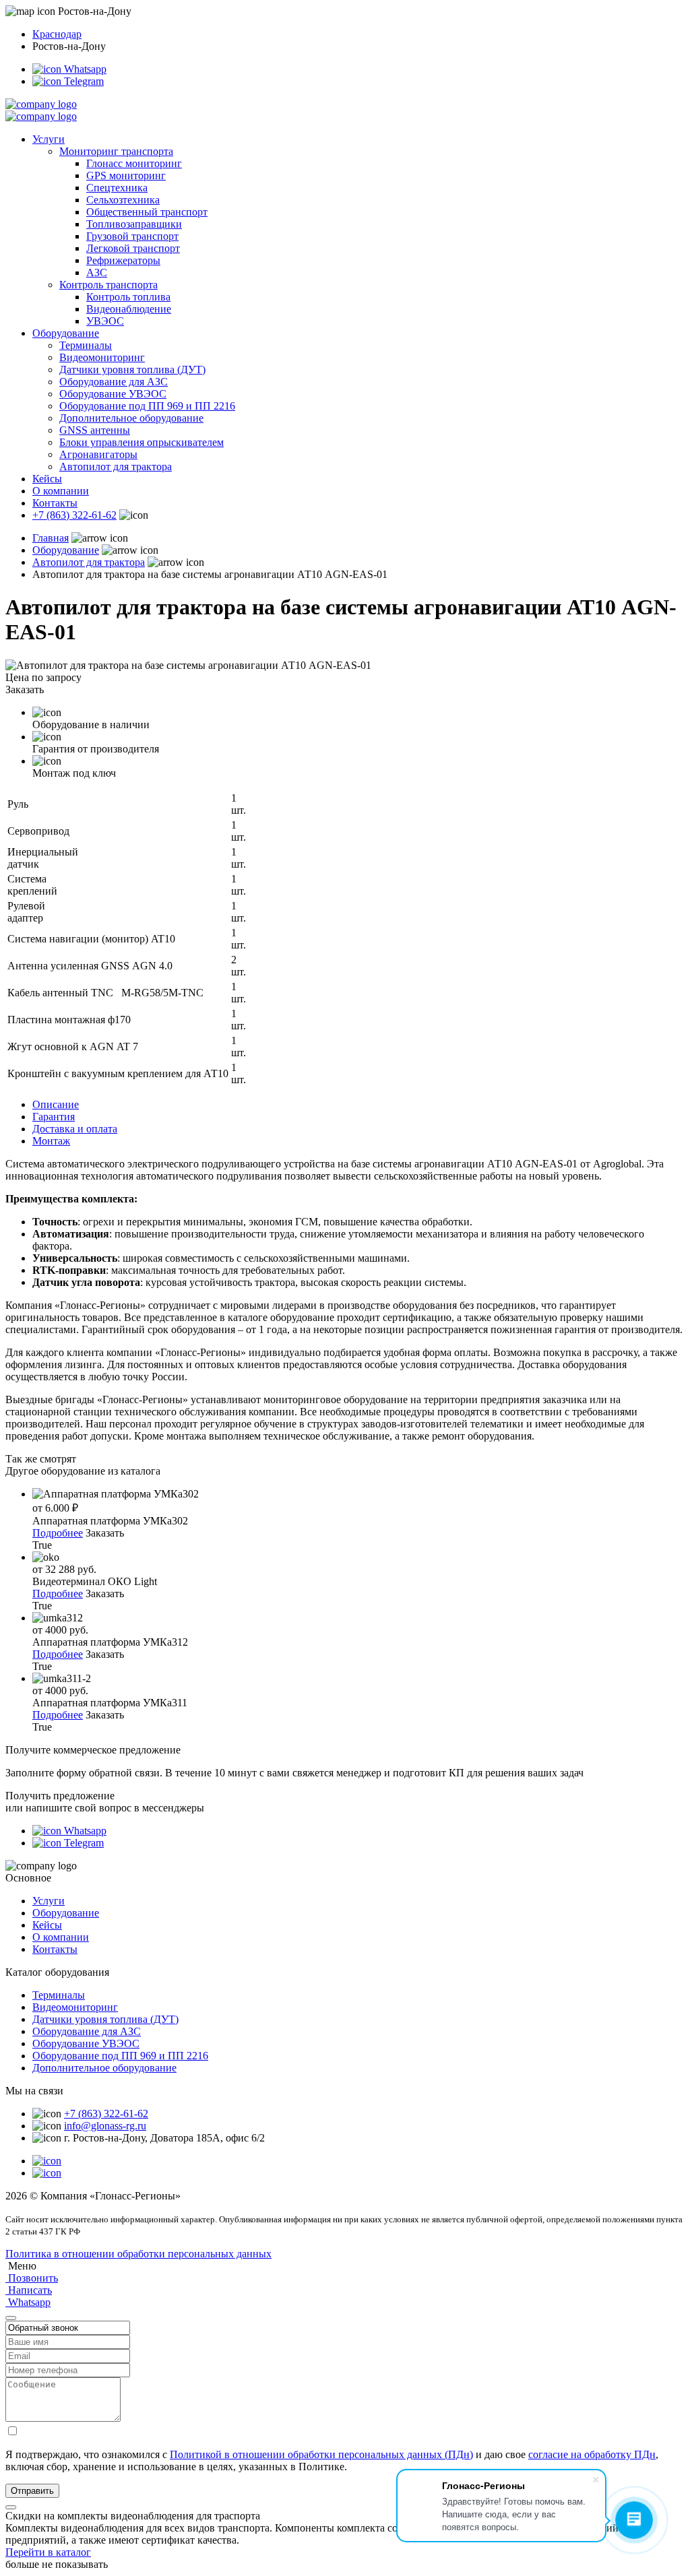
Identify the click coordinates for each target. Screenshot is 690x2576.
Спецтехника (117, 188)
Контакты (55, 503)
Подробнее (58, 1533)
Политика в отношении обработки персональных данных (138, 2254)
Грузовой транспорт (132, 236)
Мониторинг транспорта (116, 151)
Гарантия (54, 1117)
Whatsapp (84, 69)
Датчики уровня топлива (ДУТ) (132, 369)
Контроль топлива (128, 297)
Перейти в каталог (48, 2552)
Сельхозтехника (123, 200)
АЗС (97, 272)
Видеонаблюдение (129, 309)
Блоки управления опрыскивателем (142, 442)
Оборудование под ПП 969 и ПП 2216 (147, 406)
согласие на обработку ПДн (592, 2454)
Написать (29, 2290)
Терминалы (86, 345)
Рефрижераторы (123, 260)
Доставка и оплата (75, 1129)
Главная (51, 538)
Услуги (49, 139)
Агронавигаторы (98, 454)
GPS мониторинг (126, 175)
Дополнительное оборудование (131, 418)
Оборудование (66, 333)
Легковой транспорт (133, 248)
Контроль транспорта (108, 285)
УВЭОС (105, 321)
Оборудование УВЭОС (113, 394)
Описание (56, 1104)
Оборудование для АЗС (114, 382)
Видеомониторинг (102, 357)
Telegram (83, 81)
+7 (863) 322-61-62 (74, 515)
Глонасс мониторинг (134, 163)
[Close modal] (11, 2318)
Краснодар (57, 34)
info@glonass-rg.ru (105, 2126)
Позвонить (32, 2278)
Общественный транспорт (147, 212)
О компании (61, 491)
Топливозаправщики (134, 224)
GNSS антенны (95, 430)
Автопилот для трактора (116, 466)
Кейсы (47, 479)
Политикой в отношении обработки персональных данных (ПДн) (321, 2454)
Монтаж (51, 1141)
